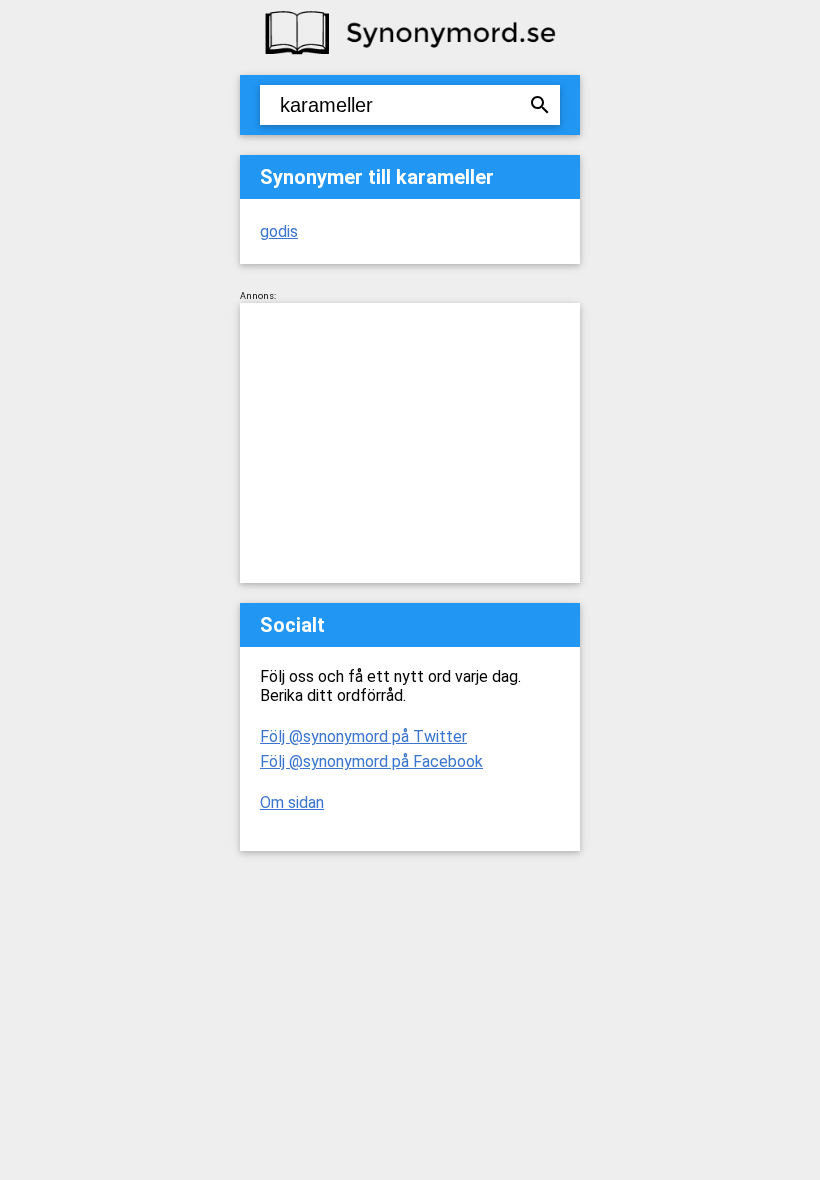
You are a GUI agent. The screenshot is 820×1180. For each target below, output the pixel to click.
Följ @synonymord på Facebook (371, 761)
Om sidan (292, 802)
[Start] (410, 52)
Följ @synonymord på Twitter (363, 736)
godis (279, 231)
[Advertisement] (410, 443)
